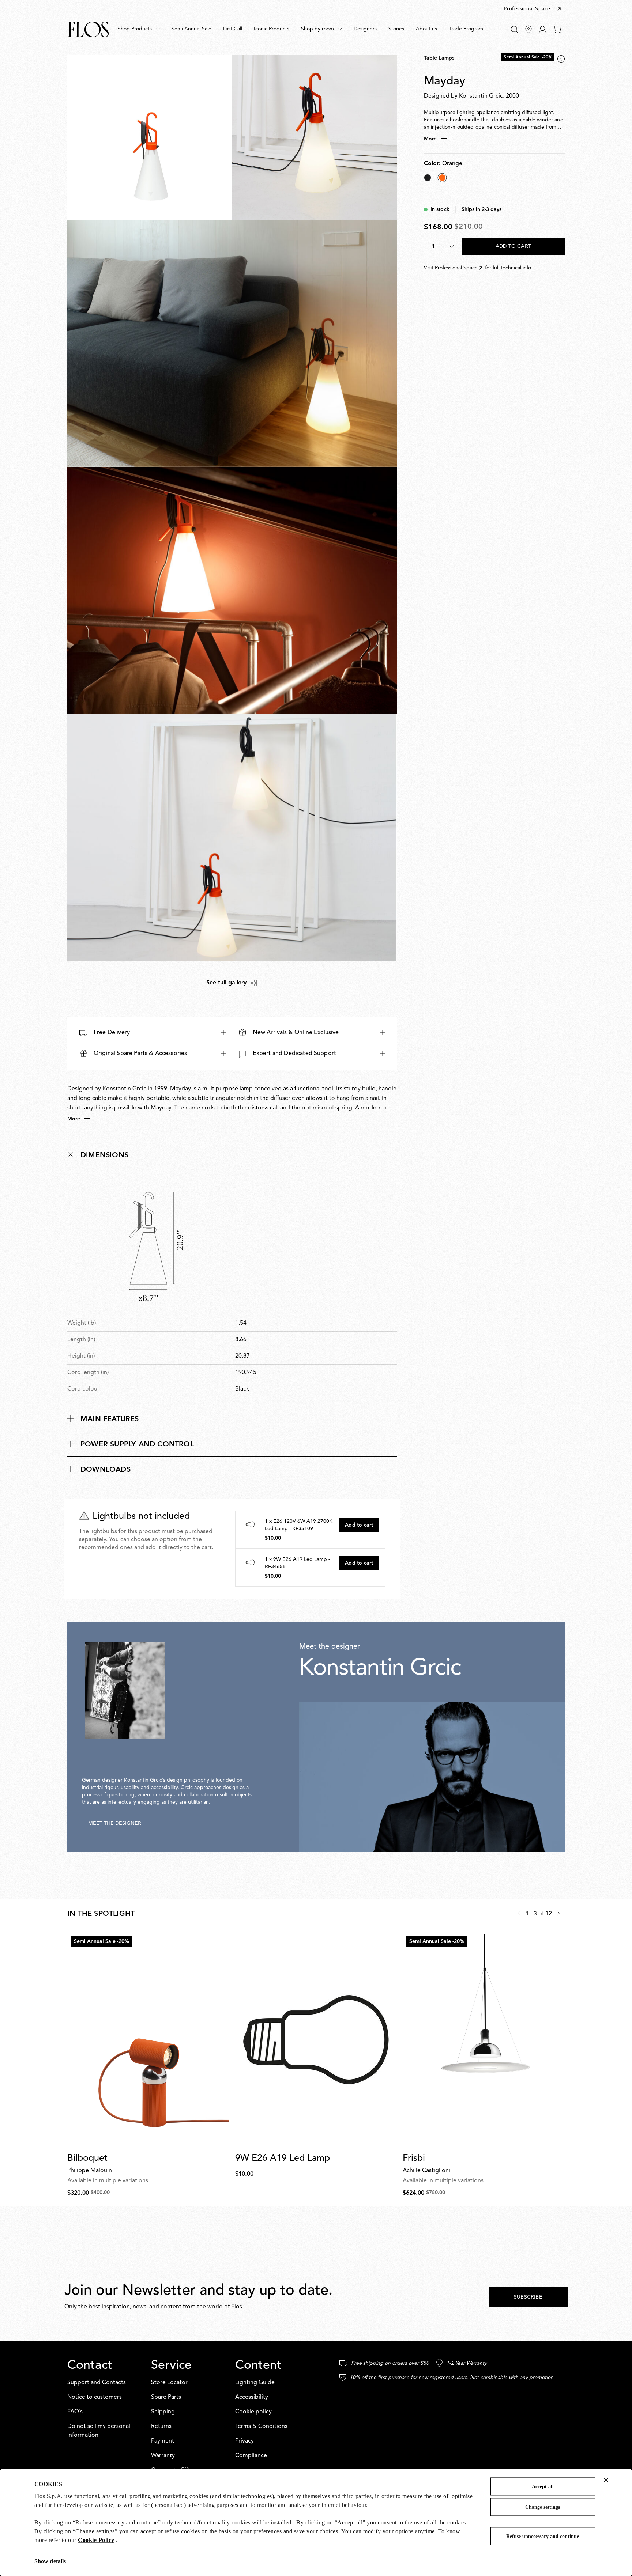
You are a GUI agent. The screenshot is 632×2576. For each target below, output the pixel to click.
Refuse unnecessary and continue (543, 2536)
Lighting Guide (255, 2383)
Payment (163, 2441)
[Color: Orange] (442, 178)
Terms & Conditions (261, 2426)
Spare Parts (166, 2397)
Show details (50, 2561)
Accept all (543, 2487)
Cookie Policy (96, 2540)
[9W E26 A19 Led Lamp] (316, 2040)
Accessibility (252, 2397)
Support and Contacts (97, 2383)
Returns (161, 2426)
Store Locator (169, 2383)
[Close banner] (606, 2480)
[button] (533, 9)
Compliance (251, 2456)
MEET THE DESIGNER (115, 1823)
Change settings (543, 2507)
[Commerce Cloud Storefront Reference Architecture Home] (88, 29)
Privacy (244, 2441)
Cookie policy (253, 2412)
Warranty (163, 2456)
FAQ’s (75, 2412)
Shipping (163, 2412)
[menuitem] (139, 29)
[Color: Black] (428, 178)
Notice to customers (95, 2397)
